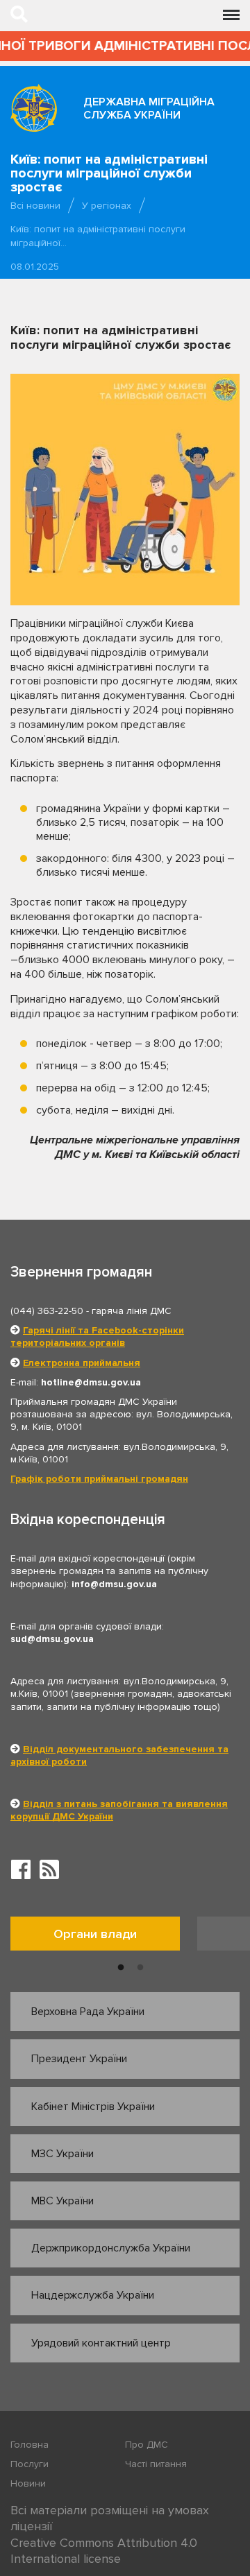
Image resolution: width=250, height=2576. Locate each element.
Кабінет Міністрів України (93, 2107)
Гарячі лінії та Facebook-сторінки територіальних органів (97, 1337)
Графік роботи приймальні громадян (99, 1479)
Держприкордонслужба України (111, 2248)
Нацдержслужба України (93, 2295)
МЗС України (62, 2154)
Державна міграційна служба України (149, 109)
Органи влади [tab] (95, 1934)
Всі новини (35, 206)
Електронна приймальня (82, 1363)
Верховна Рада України (88, 2012)
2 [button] (140, 1968)
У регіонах (107, 206)
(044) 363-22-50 (47, 1311)
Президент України (79, 2059)
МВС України (62, 2201)
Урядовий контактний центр (101, 2343)
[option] (104, 1937)
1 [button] (121, 1968)
